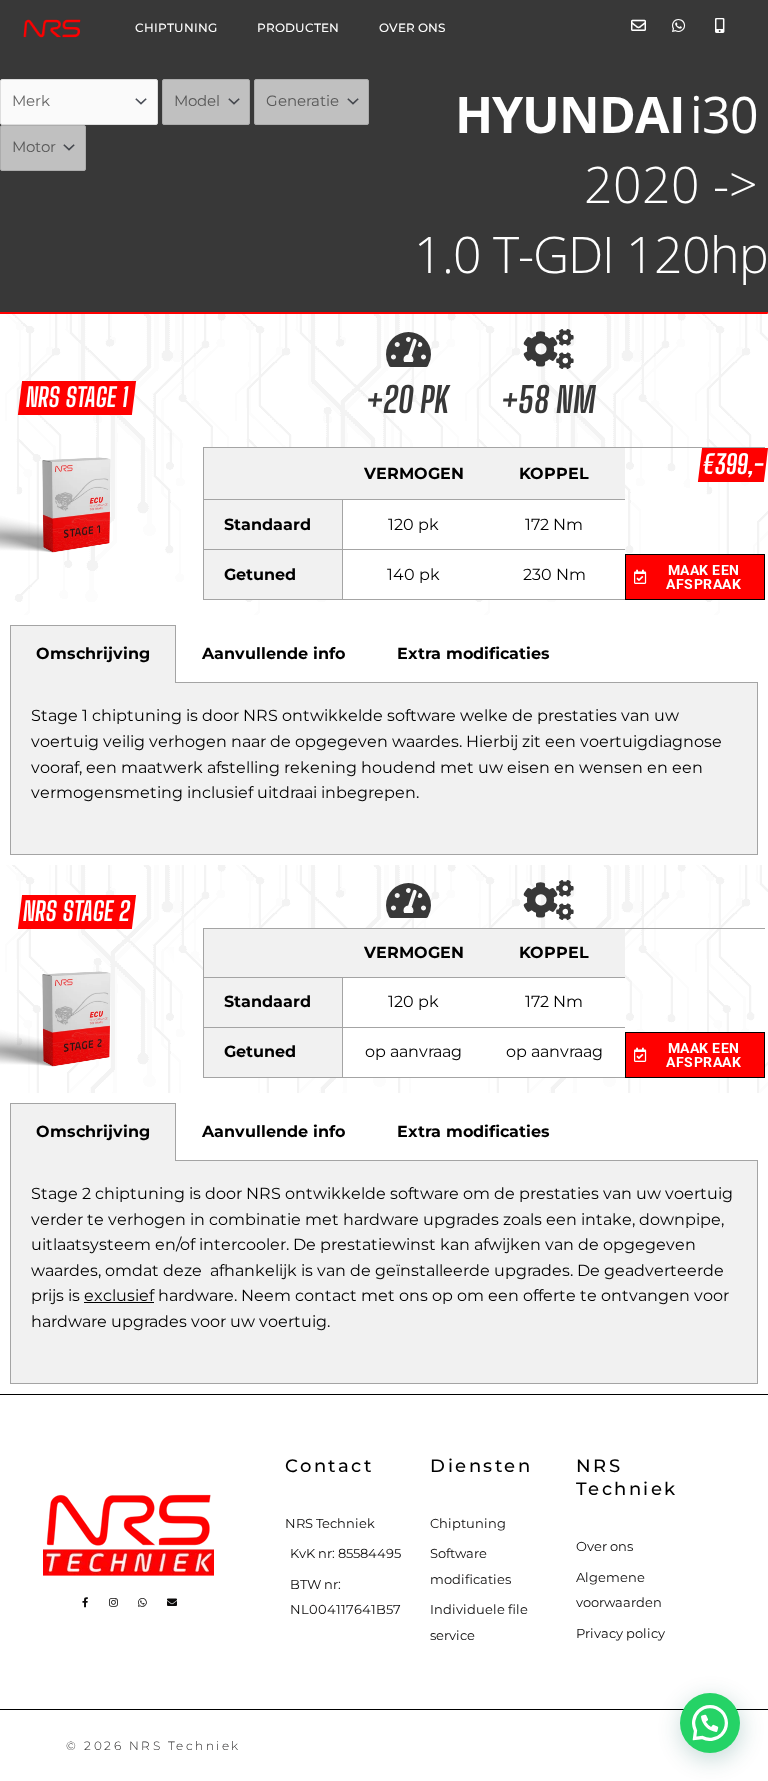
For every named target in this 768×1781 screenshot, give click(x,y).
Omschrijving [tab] (93, 653)
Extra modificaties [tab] (473, 653)
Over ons (412, 28)
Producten (298, 28)
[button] (710, 1723)
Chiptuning (176, 28)
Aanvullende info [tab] (273, 653)
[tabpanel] (384, 768)
